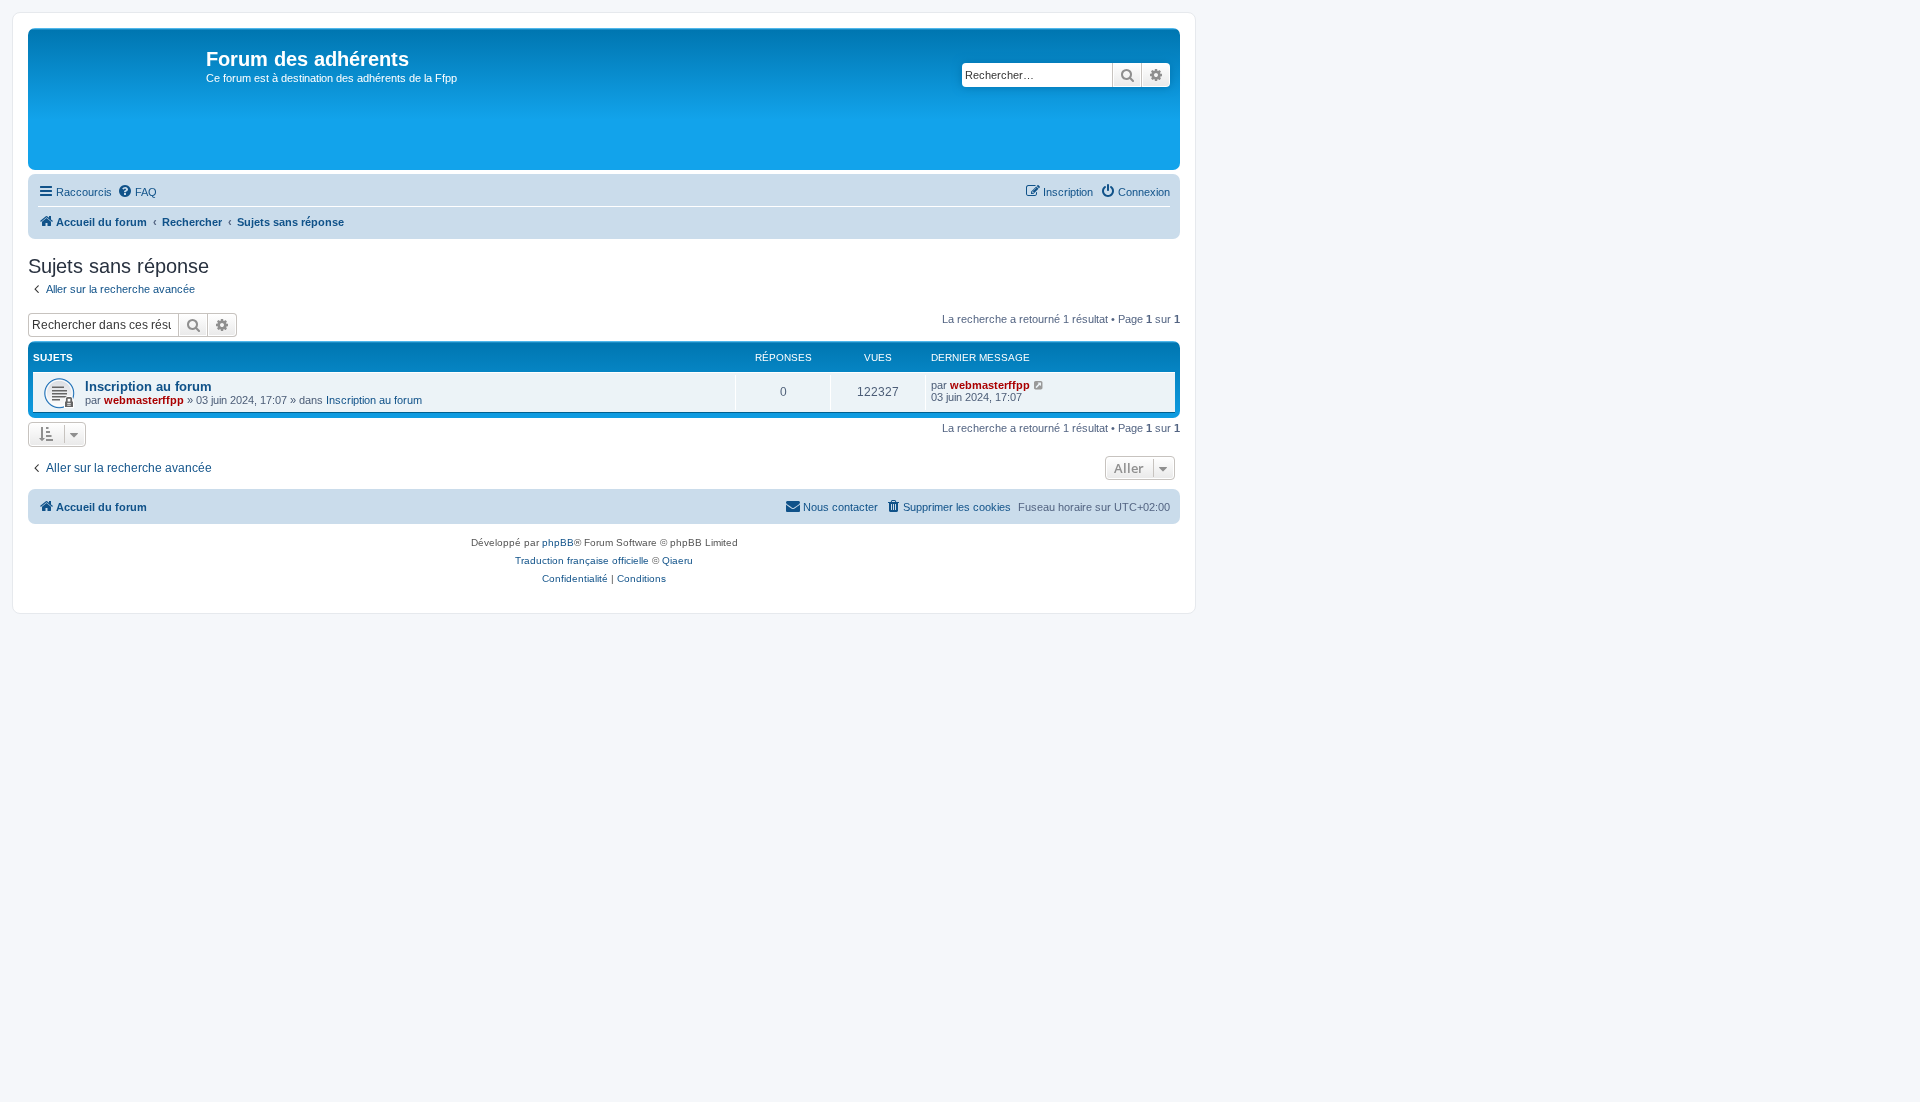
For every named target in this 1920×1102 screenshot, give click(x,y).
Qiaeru (677, 560)
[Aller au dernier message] (1039, 385)
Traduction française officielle (582, 560)
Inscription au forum (148, 386)
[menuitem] (137, 192)
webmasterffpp (144, 400)
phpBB (558, 542)
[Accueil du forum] (119, 99)
